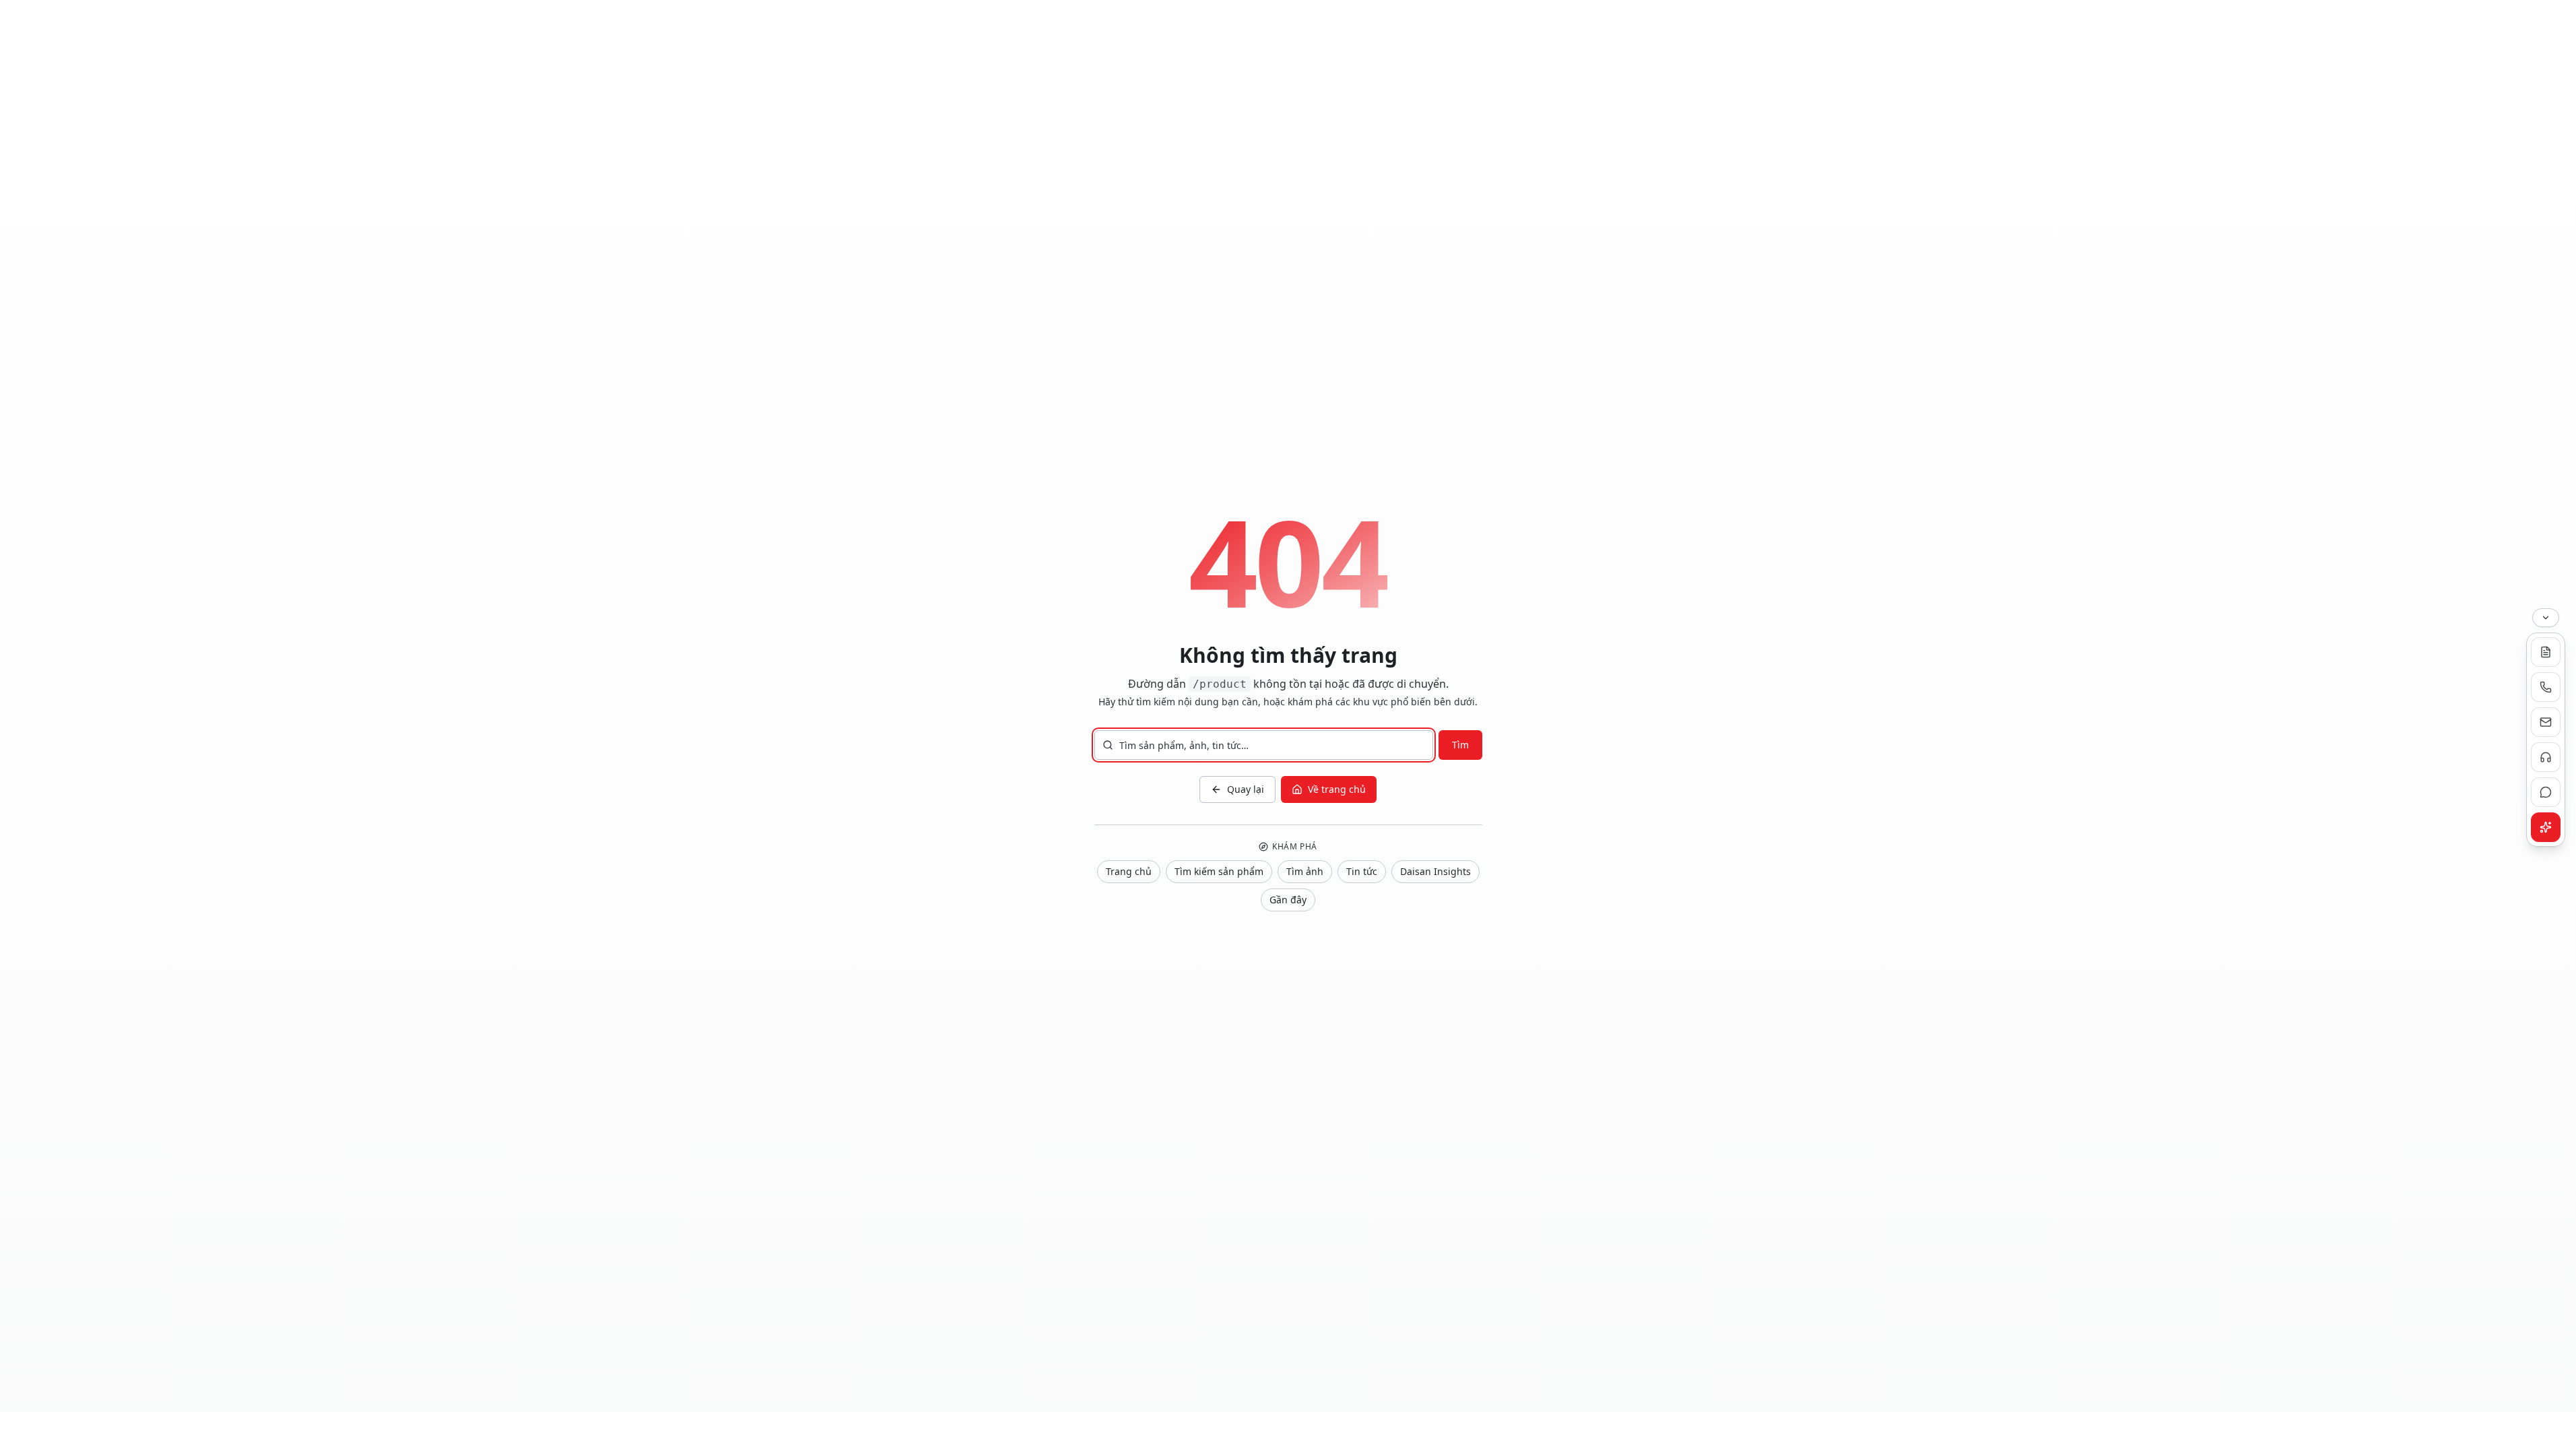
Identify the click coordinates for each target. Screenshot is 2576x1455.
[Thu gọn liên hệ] (2546, 618)
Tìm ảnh (1305, 871)
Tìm (1460, 745)
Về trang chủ (1337, 789)
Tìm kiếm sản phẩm (1219, 871)
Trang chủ (1129, 871)
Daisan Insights (1435, 871)
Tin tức (1362, 871)
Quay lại (1246, 789)
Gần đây (1288, 900)
